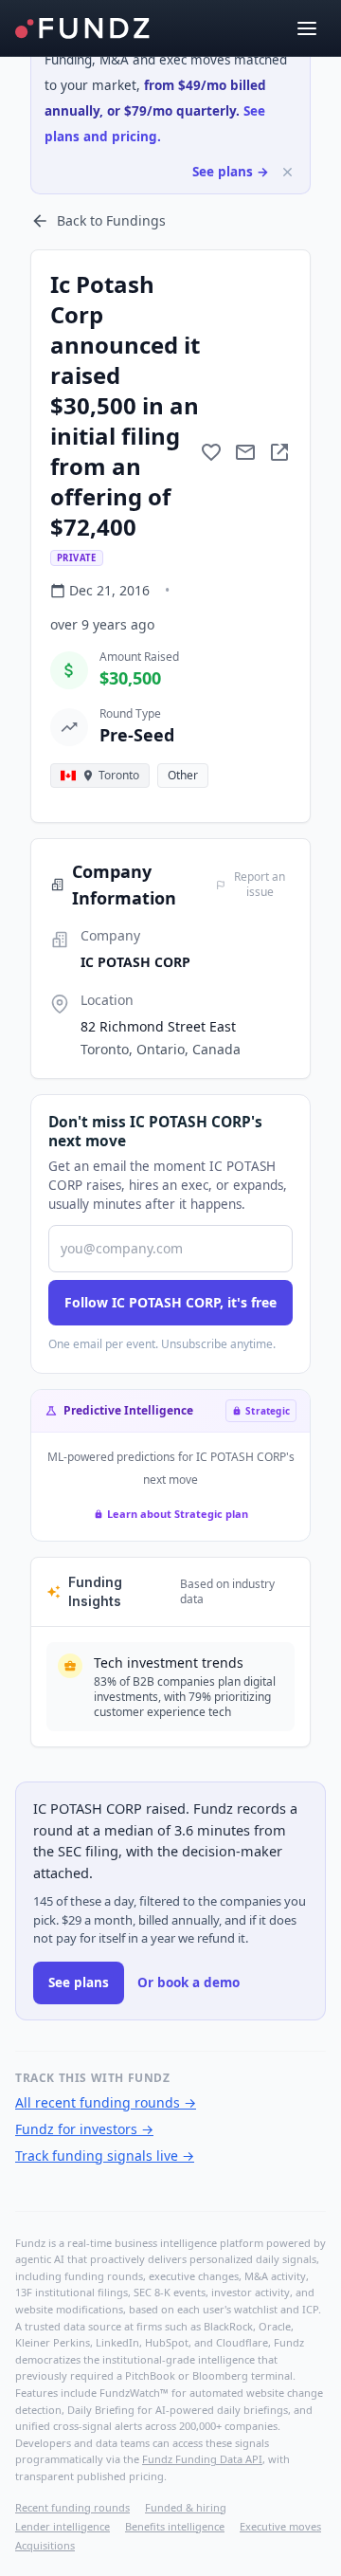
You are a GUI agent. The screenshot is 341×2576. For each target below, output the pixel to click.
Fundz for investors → (84, 2129)
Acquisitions (45, 2545)
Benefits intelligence (175, 2526)
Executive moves (280, 2526)
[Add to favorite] (211, 452)
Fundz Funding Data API (202, 2459)
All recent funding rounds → (106, 2102)
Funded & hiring (186, 2507)
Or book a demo (188, 1982)
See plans (79, 1982)
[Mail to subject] (245, 452)
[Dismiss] (287, 172)
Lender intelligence (63, 2526)
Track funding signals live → (105, 2156)
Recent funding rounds (72, 2507)
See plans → (231, 172)
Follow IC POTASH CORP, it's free (170, 1302)
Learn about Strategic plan (178, 1514)
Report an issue (260, 885)
